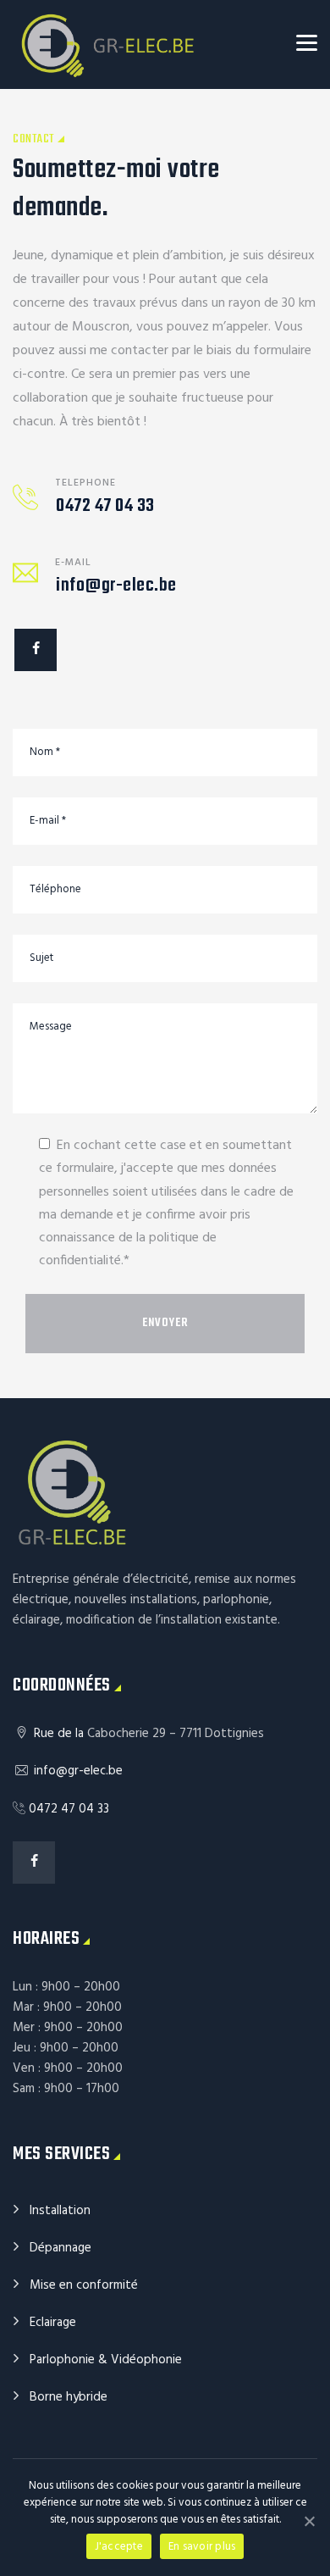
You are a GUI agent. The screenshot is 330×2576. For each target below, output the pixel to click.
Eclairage (53, 2323)
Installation (60, 2211)
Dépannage (60, 2248)
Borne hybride (69, 2397)
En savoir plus (202, 2547)
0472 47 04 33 (105, 506)
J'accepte (119, 2547)
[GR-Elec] (108, 44)
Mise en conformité (84, 2285)
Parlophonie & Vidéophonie (106, 2360)
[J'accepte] (309, 2521)
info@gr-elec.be (116, 586)
